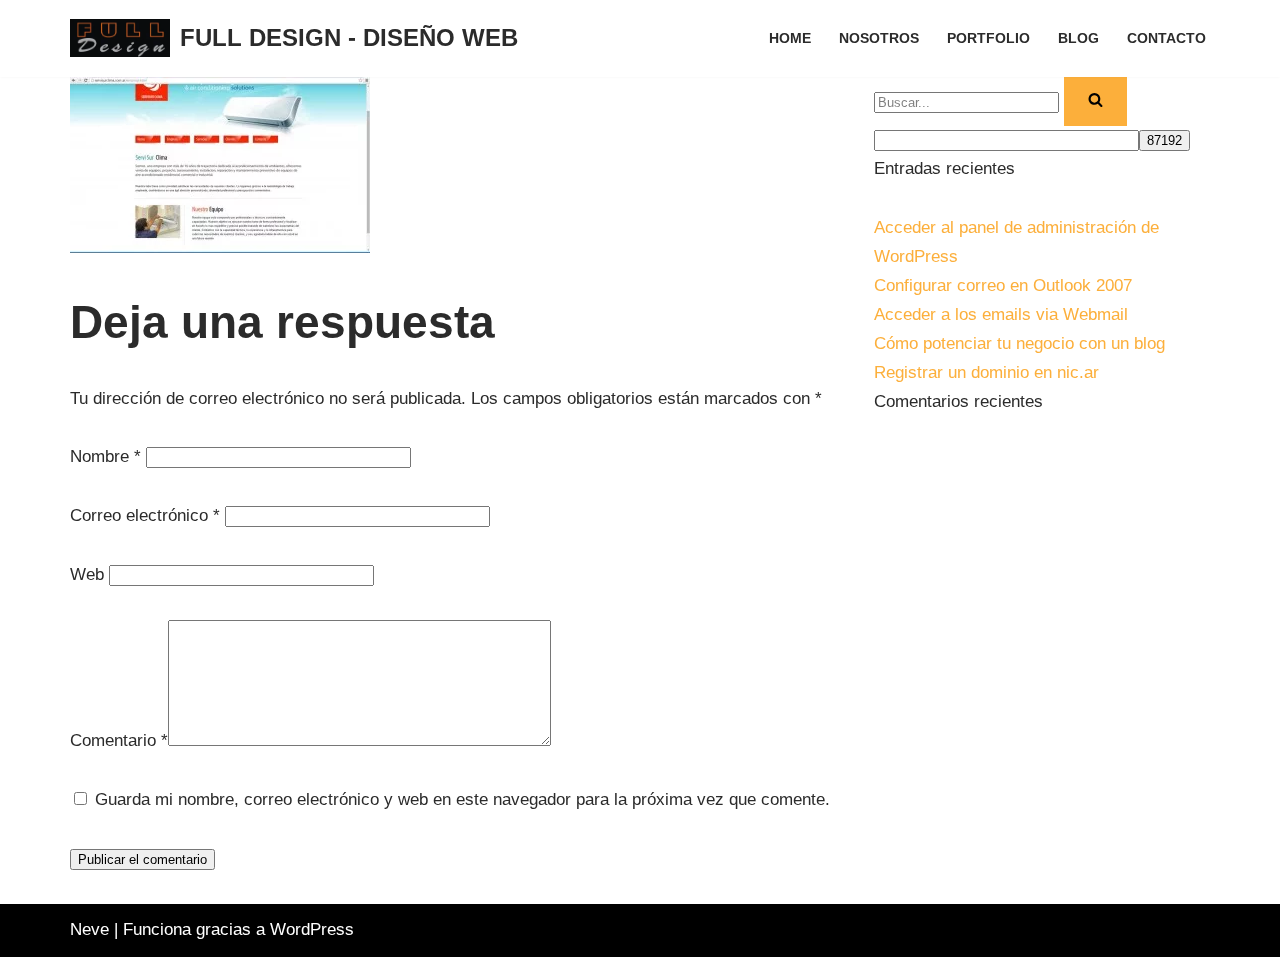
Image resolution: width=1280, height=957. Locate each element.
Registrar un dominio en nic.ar (986, 372)
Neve (89, 929)
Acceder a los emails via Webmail (1001, 314)
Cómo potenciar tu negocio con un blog (1019, 343)
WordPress (312, 929)
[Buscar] (1095, 102)
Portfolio (988, 38)
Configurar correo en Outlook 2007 (1003, 285)
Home (790, 38)
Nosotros (879, 38)
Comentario (119, 740)
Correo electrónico (145, 515)
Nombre (105, 456)
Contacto (1166, 38)
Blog (1078, 38)
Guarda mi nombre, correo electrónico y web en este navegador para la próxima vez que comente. (462, 799)
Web (87, 574)
